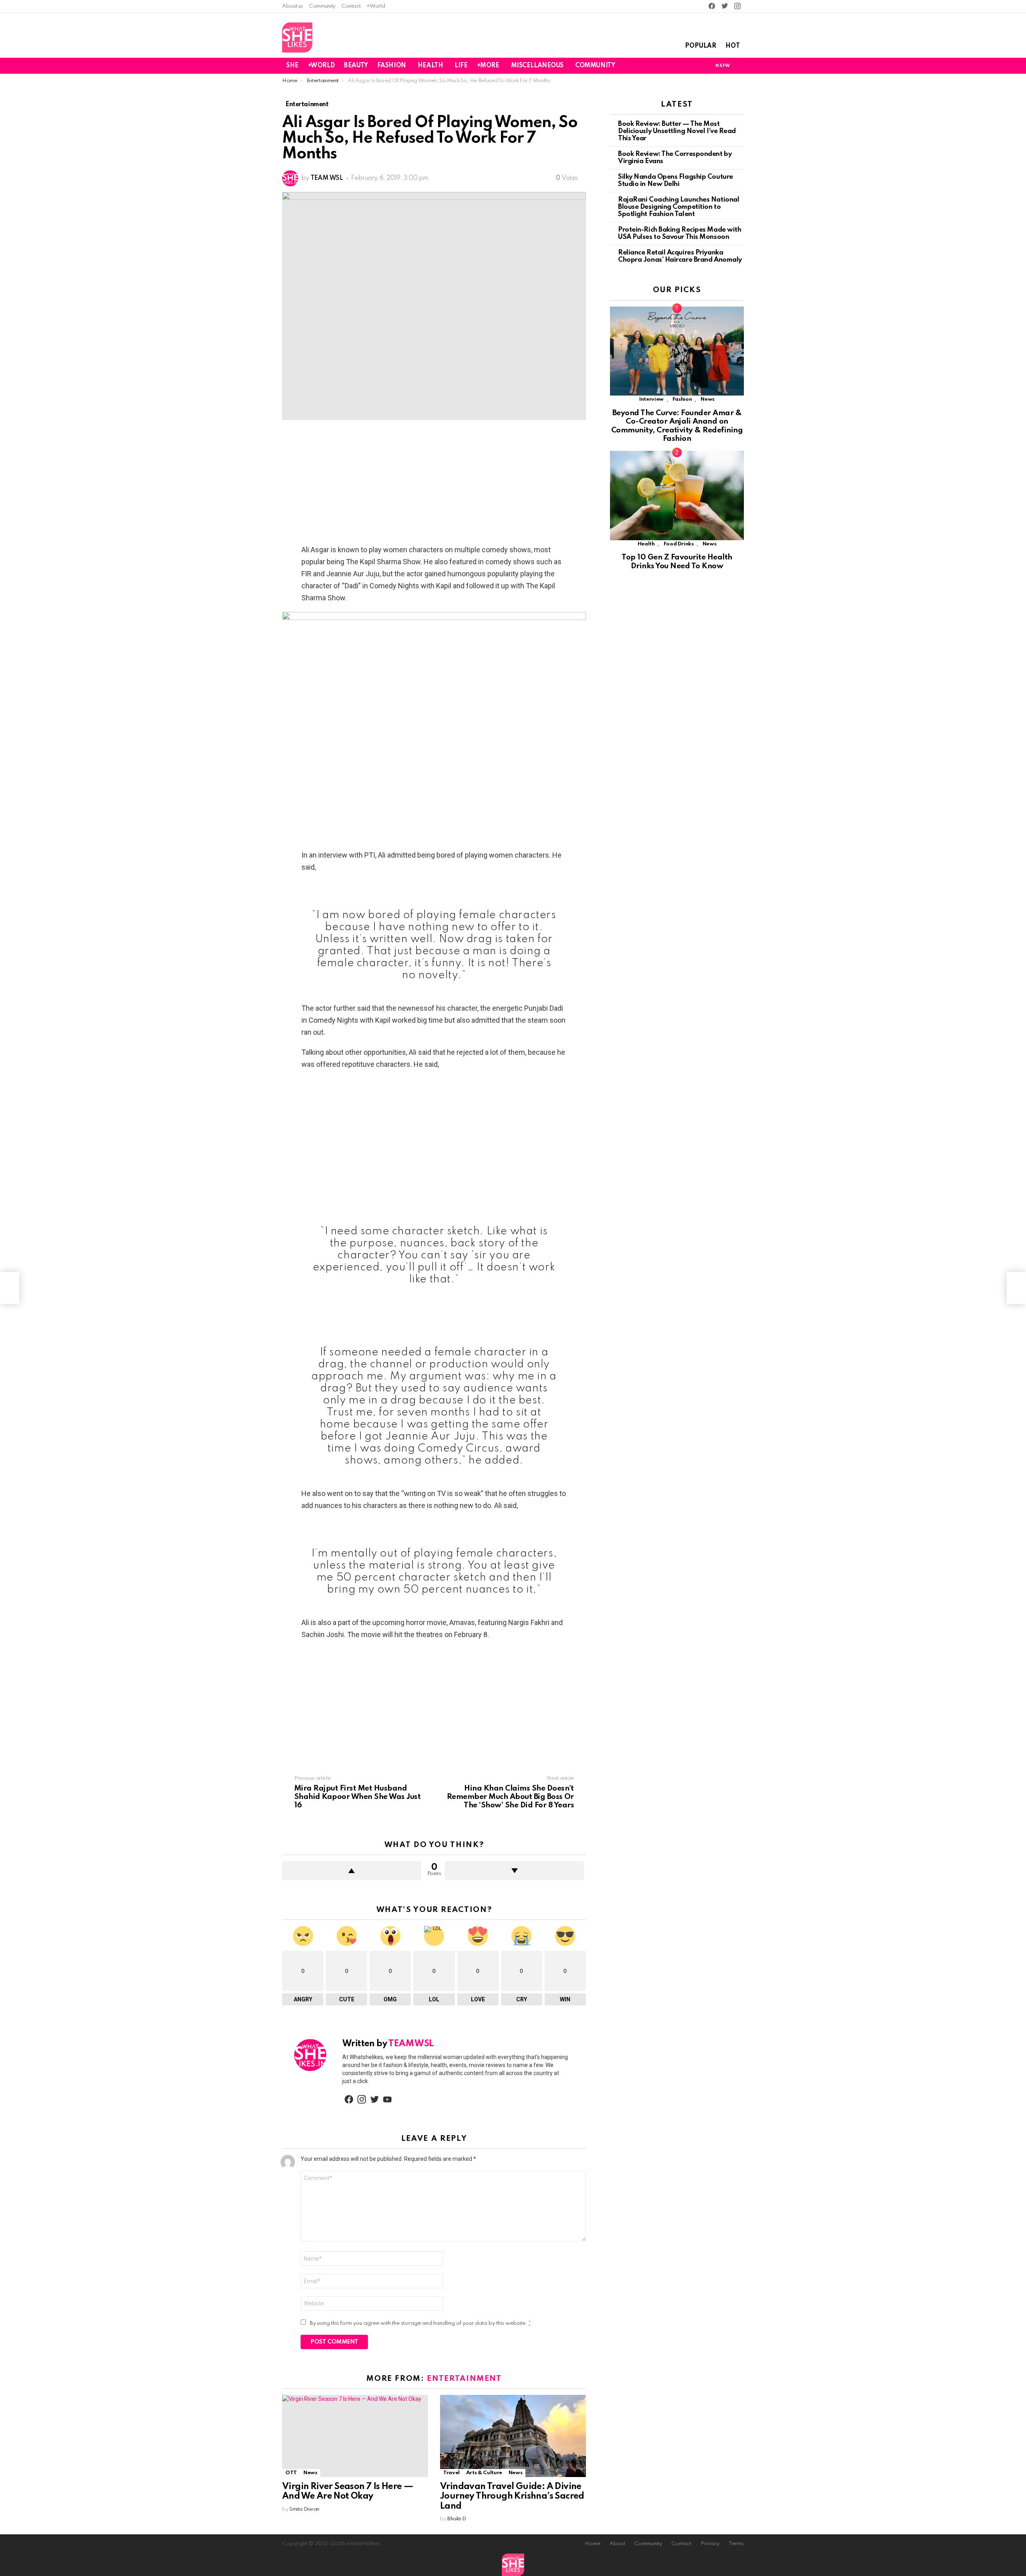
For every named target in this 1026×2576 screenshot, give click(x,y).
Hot (733, 46)
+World (376, 6)
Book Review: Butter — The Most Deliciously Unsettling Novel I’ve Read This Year (677, 131)
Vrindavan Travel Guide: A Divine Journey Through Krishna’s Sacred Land (512, 2496)
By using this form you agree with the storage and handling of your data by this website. (420, 2323)
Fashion (682, 399)
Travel (451, 2473)
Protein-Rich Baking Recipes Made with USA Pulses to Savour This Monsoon (680, 233)
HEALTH (430, 66)
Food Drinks (679, 544)
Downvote (514, 1871)
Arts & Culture (484, 2473)
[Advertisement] (434, 485)
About (617, 2544)
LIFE (461, 66)
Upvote (352, 1871)
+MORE (488, 66)
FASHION (392, 66)
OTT (291, 2473)
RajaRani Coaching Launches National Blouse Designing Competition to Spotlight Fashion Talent (679, 207)
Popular (701, 46)
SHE (292, 66)
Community (322, 6)
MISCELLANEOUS (537, 66)
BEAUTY (356, 66)
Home (593, 2544)
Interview (651, 399)
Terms (736, 2544)
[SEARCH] (739, 66)
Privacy (710, 2544)
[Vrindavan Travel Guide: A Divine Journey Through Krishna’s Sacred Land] (513, 2436)
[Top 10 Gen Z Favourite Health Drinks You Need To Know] (677, 496)
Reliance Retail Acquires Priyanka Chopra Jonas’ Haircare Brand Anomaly (680, 256)
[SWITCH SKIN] (695, 66)
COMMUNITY (595, 66)
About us (293, 6)
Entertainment (464, 2379)
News (310, 2473)
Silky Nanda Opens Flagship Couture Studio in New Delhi (676, 181)
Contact (351, 6)
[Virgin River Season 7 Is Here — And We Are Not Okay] (355, 2436)
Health (646, 544)
